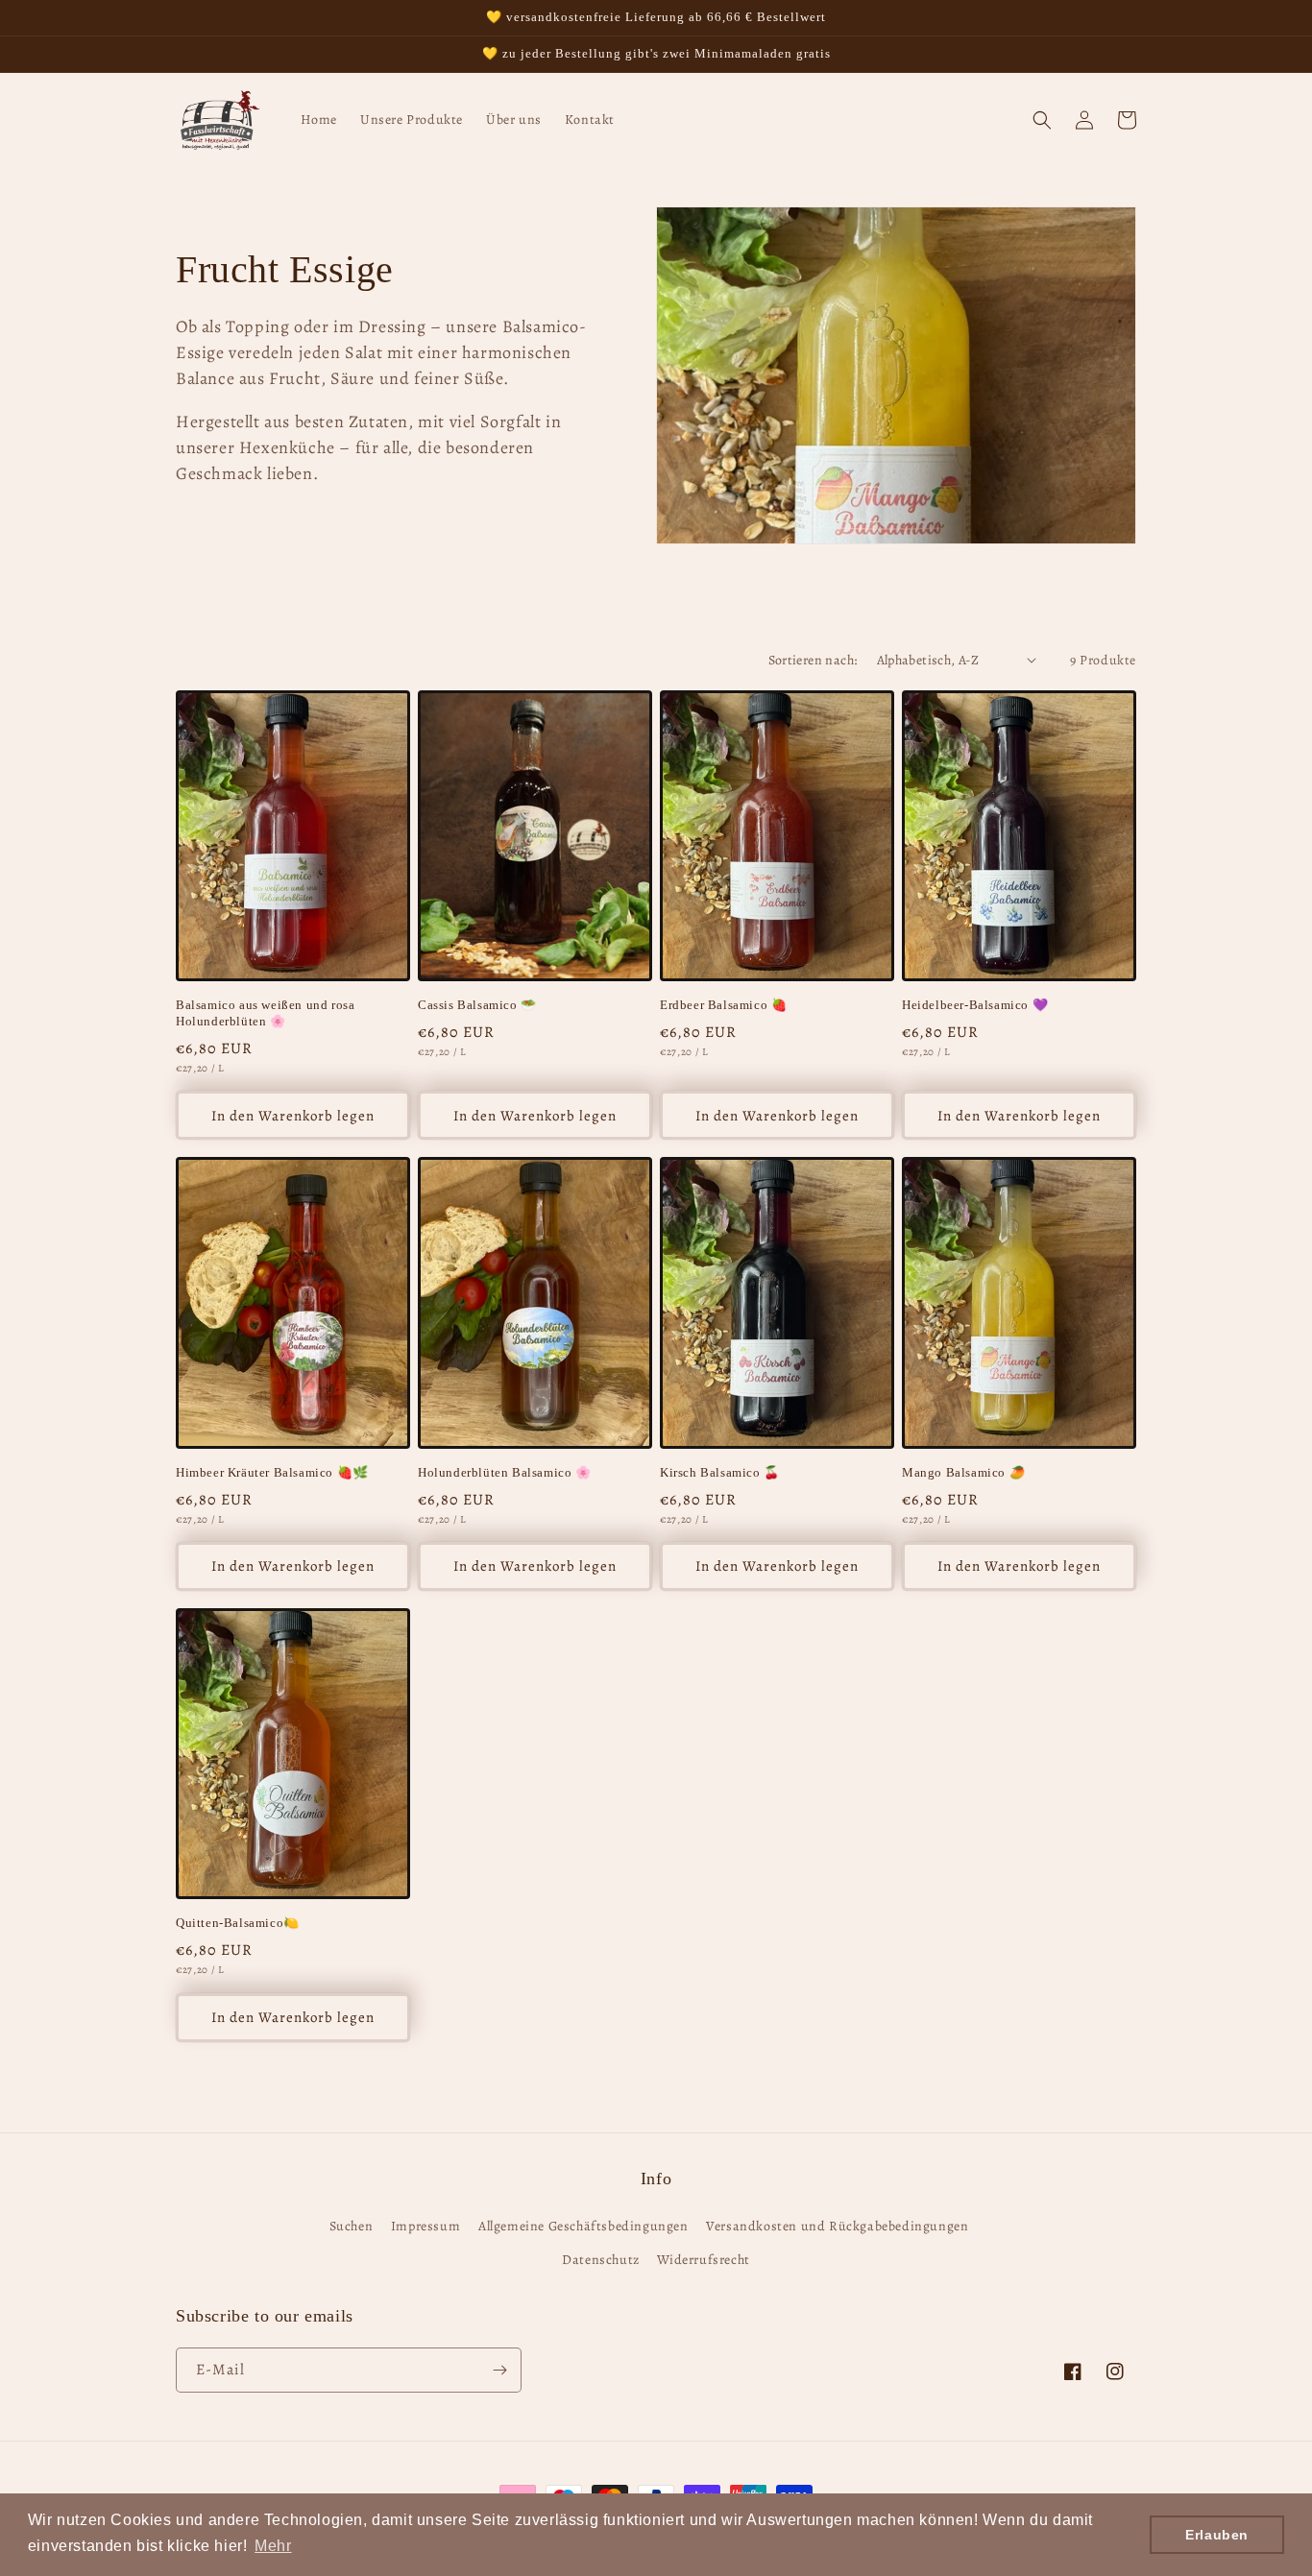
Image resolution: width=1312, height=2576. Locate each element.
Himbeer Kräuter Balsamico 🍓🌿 (272, 1472)
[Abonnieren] (499, 2370)
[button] (1042, 120)
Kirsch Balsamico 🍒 (720, 1472)
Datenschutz (601, 2260)
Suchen (352, 2226)
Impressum (425, 2226)
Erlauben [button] (1217, 2535)
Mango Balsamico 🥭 (963, 1472)
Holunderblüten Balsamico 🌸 (505, 1472)
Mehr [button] (273, 2546)
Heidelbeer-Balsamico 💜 (975, 1005)
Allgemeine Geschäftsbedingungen (583, 2226)
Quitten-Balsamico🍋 (238, 1923)
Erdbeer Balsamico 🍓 (723, 1005)
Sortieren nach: (813, 660)
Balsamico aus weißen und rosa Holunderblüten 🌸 (265, 1013)
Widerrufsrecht (703, 2260)
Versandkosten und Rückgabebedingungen (837, 2226)
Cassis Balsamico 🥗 (477, 1005)
